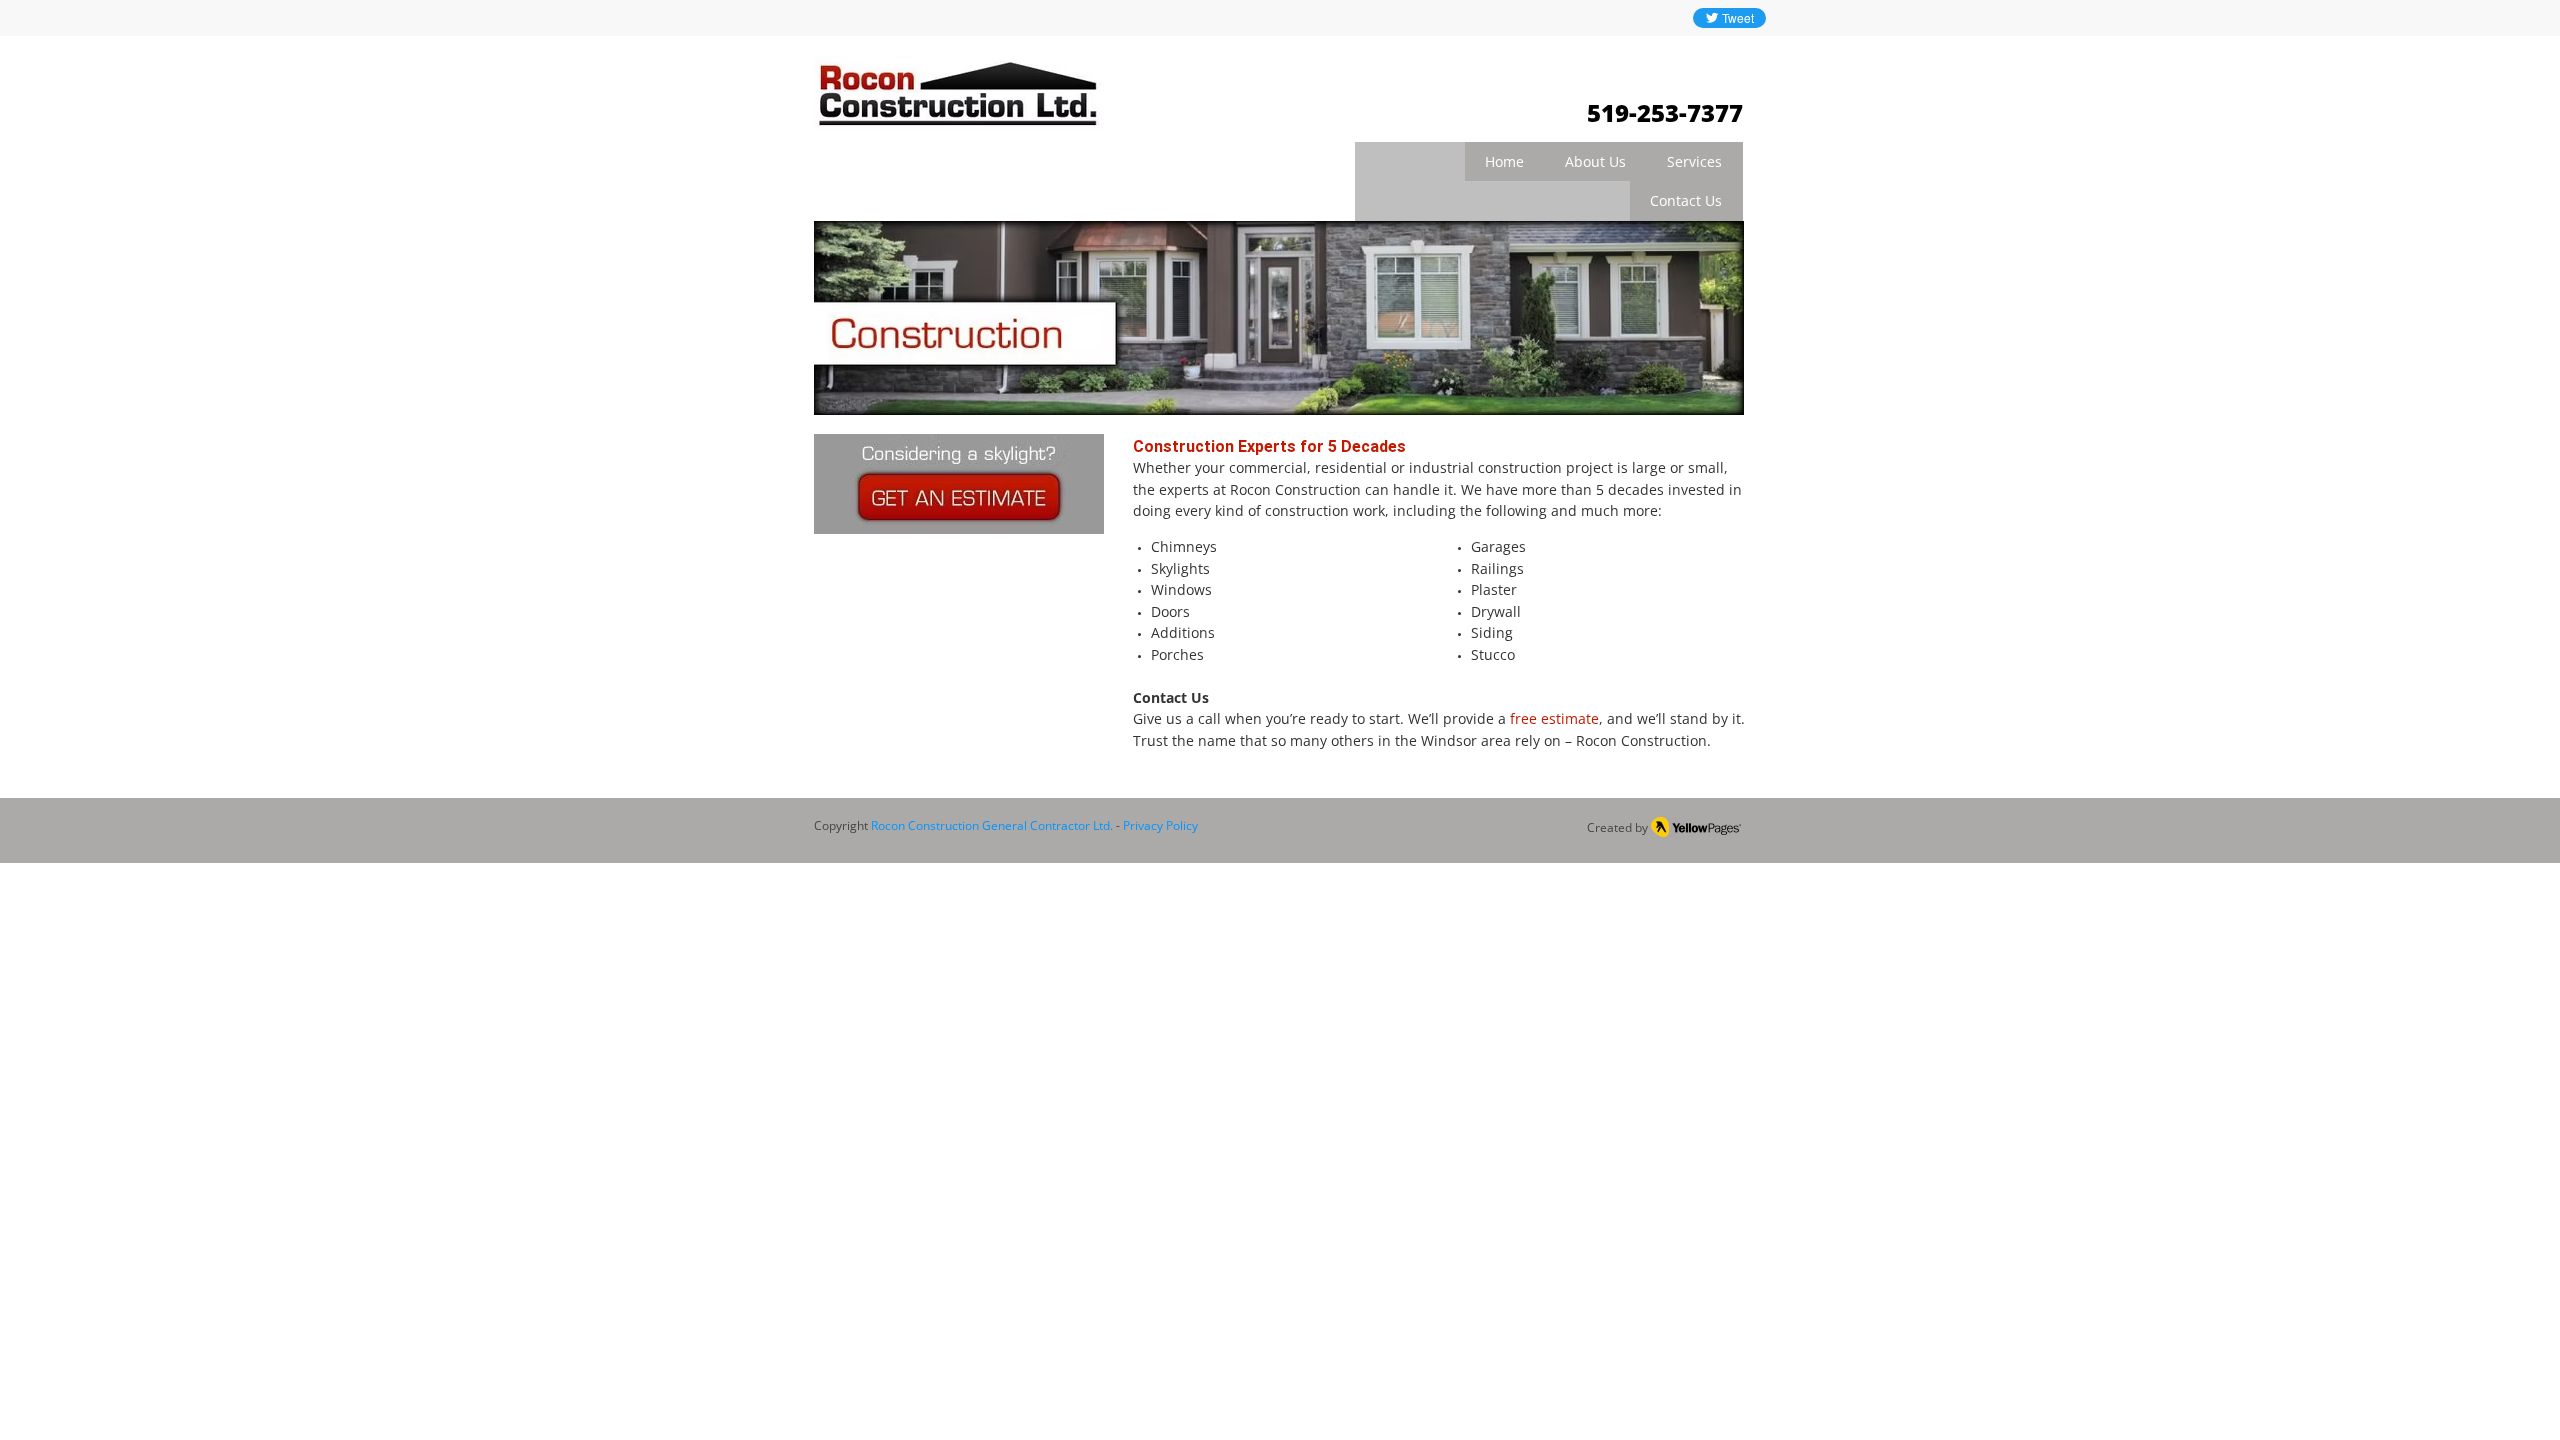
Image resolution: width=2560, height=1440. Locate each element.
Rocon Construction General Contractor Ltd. (992, 825)
